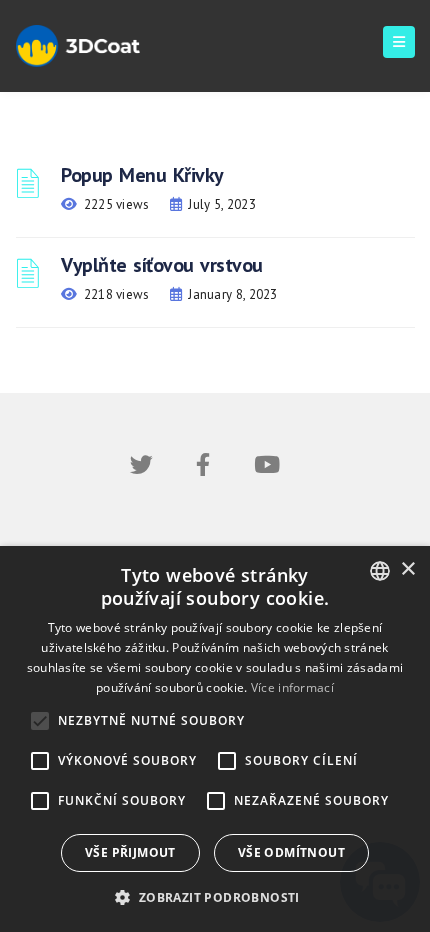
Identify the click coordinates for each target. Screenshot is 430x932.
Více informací (292, 687)
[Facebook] (203, 468)
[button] (214, 897)
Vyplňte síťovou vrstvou (162, 265)
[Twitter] (141, 468)
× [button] (407, 569)
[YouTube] (267, 468)
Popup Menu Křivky (142, 175)
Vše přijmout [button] (130, 852)
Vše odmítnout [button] (291, 852)
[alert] (215, 739)
